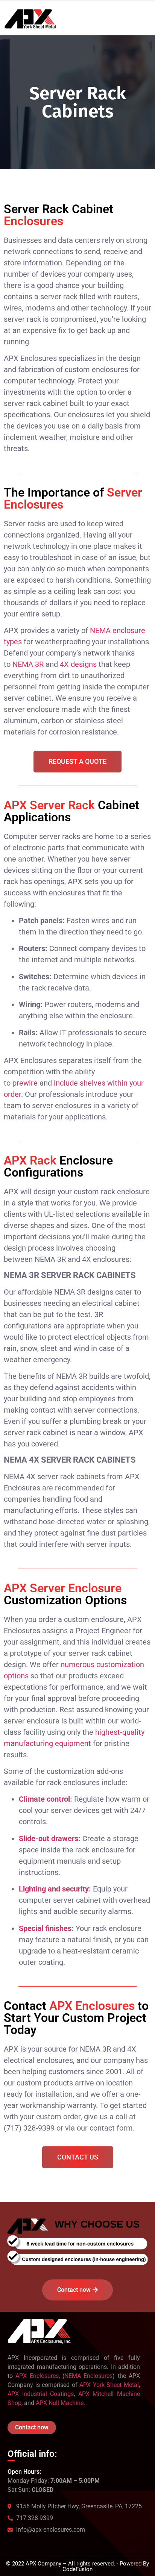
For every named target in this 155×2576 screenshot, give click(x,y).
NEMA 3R (28, 664)
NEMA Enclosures (88, 2376)
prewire (25, 1083)
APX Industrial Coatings (41, 2394)
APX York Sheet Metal (109, 2385)
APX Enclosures (37, 2376)
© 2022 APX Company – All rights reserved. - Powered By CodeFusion (77, 2566)
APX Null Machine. (60, 2403)
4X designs (78, 664)
